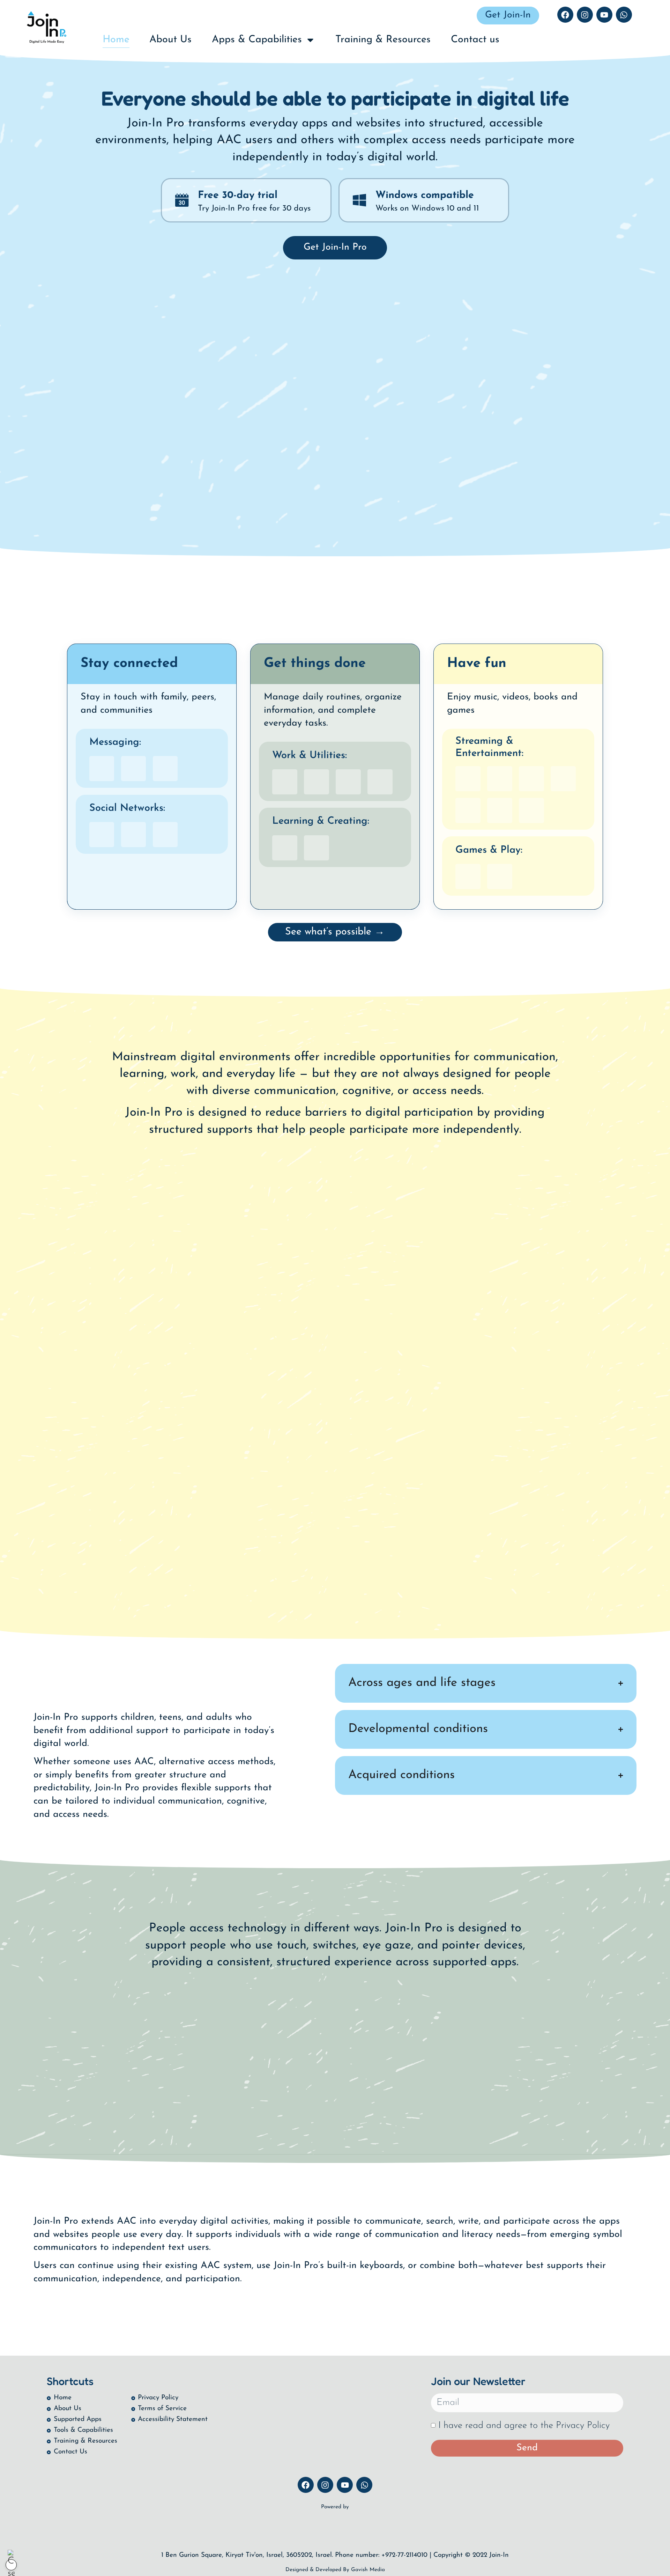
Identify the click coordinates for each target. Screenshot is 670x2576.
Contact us (475, 40)
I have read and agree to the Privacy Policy (524, 2426)
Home (116, 40)
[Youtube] (604, 15)
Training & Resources (383, 40)
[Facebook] (565, 15)
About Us (170, 40)
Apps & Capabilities (257, 40)
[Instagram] (585, 15)
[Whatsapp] (624, 15)
